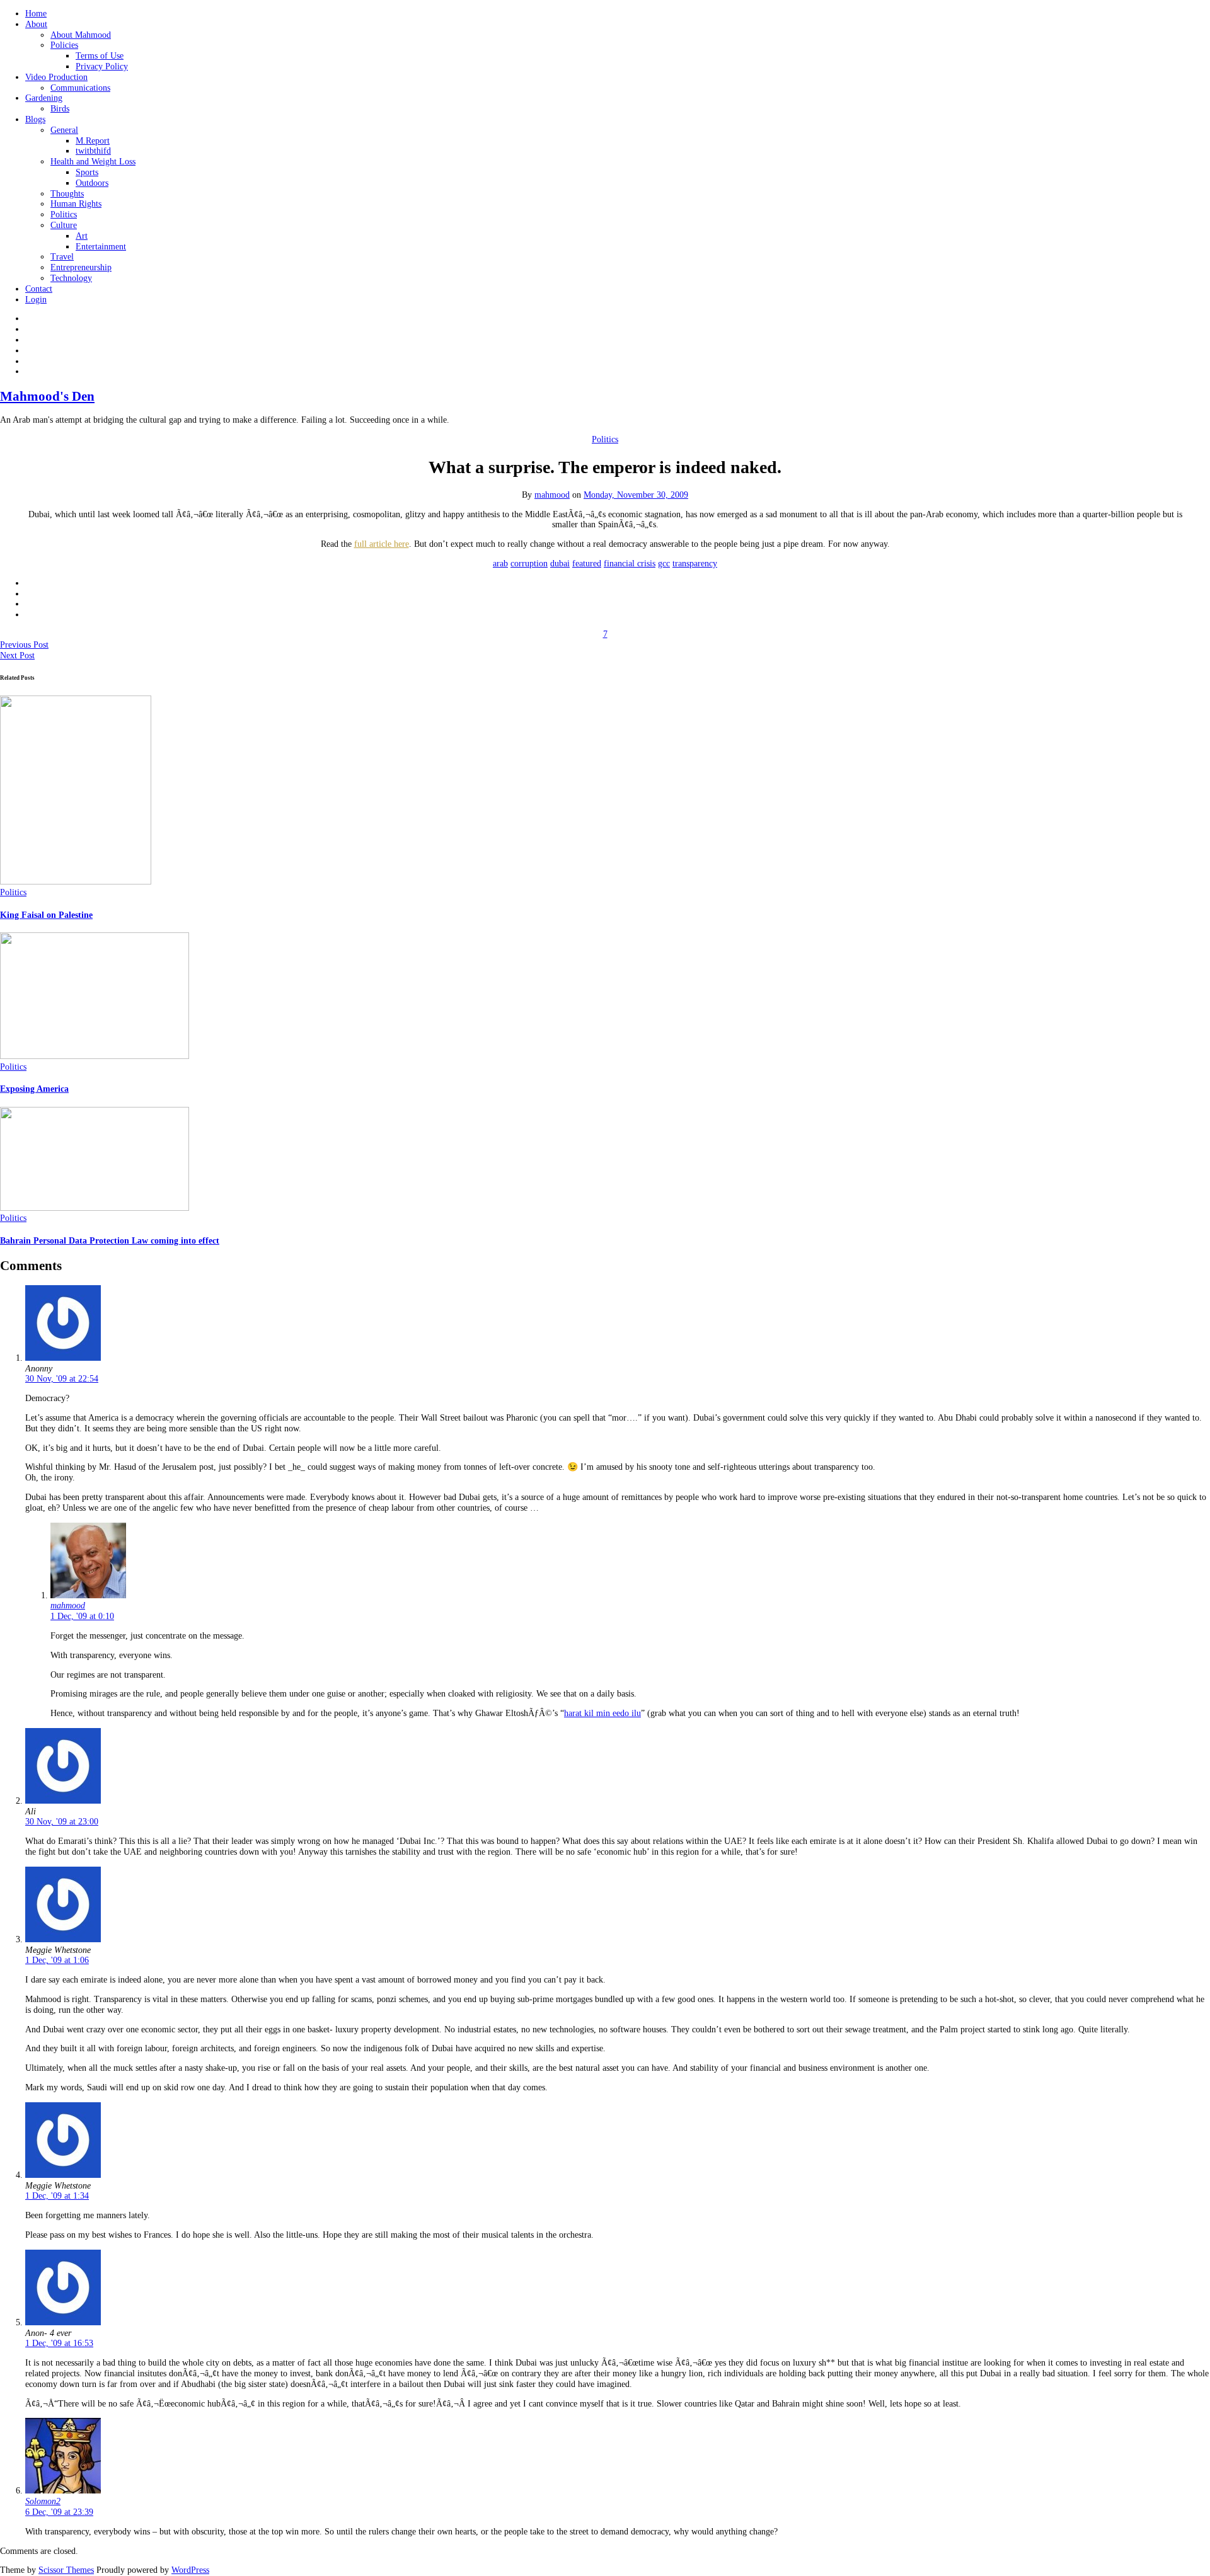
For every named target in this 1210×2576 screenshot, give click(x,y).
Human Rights (76, 204)
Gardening (44, 98)
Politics (64, 215)
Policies (64, 45)
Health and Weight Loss (93, 162)
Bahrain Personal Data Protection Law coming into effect (110, 1241)
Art (82, 236)
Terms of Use (100, 56)
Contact (39, 289)
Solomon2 (43, 2501)
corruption (529, 564)
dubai (560, 564)
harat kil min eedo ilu (602, 1713)
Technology (71, 278)
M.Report (93, 141)
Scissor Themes (66, 2570)
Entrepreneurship (81, 267)
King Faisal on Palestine (46, 915)
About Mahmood (81, 35)
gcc (664, 564)
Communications (80, 88)
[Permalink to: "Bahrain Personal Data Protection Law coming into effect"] (95, 1208)
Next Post (17, 655)
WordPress (190, 2570)
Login (36, 300)
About (36, 24)
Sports (87, 172)
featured (587, 564)
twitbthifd (93, 151)
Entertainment (101, 247)
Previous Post (24, 645)
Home (36, 14)
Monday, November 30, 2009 (636, 495)
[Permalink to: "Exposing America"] (95, 1056)
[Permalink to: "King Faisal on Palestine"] (76, 882)
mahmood (552, 495)
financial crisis (630, 564)
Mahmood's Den (47, 396)
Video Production (56, 77)
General (64, 130)
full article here (382, 544)
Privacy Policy (102, 66)
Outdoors (92, 183)
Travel (62, 257)
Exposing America (34, 1089)
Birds (60, 109)
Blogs (35, 119)
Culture (64, 225)
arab (500, 564)
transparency (695, 564)
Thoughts (67, 194)
